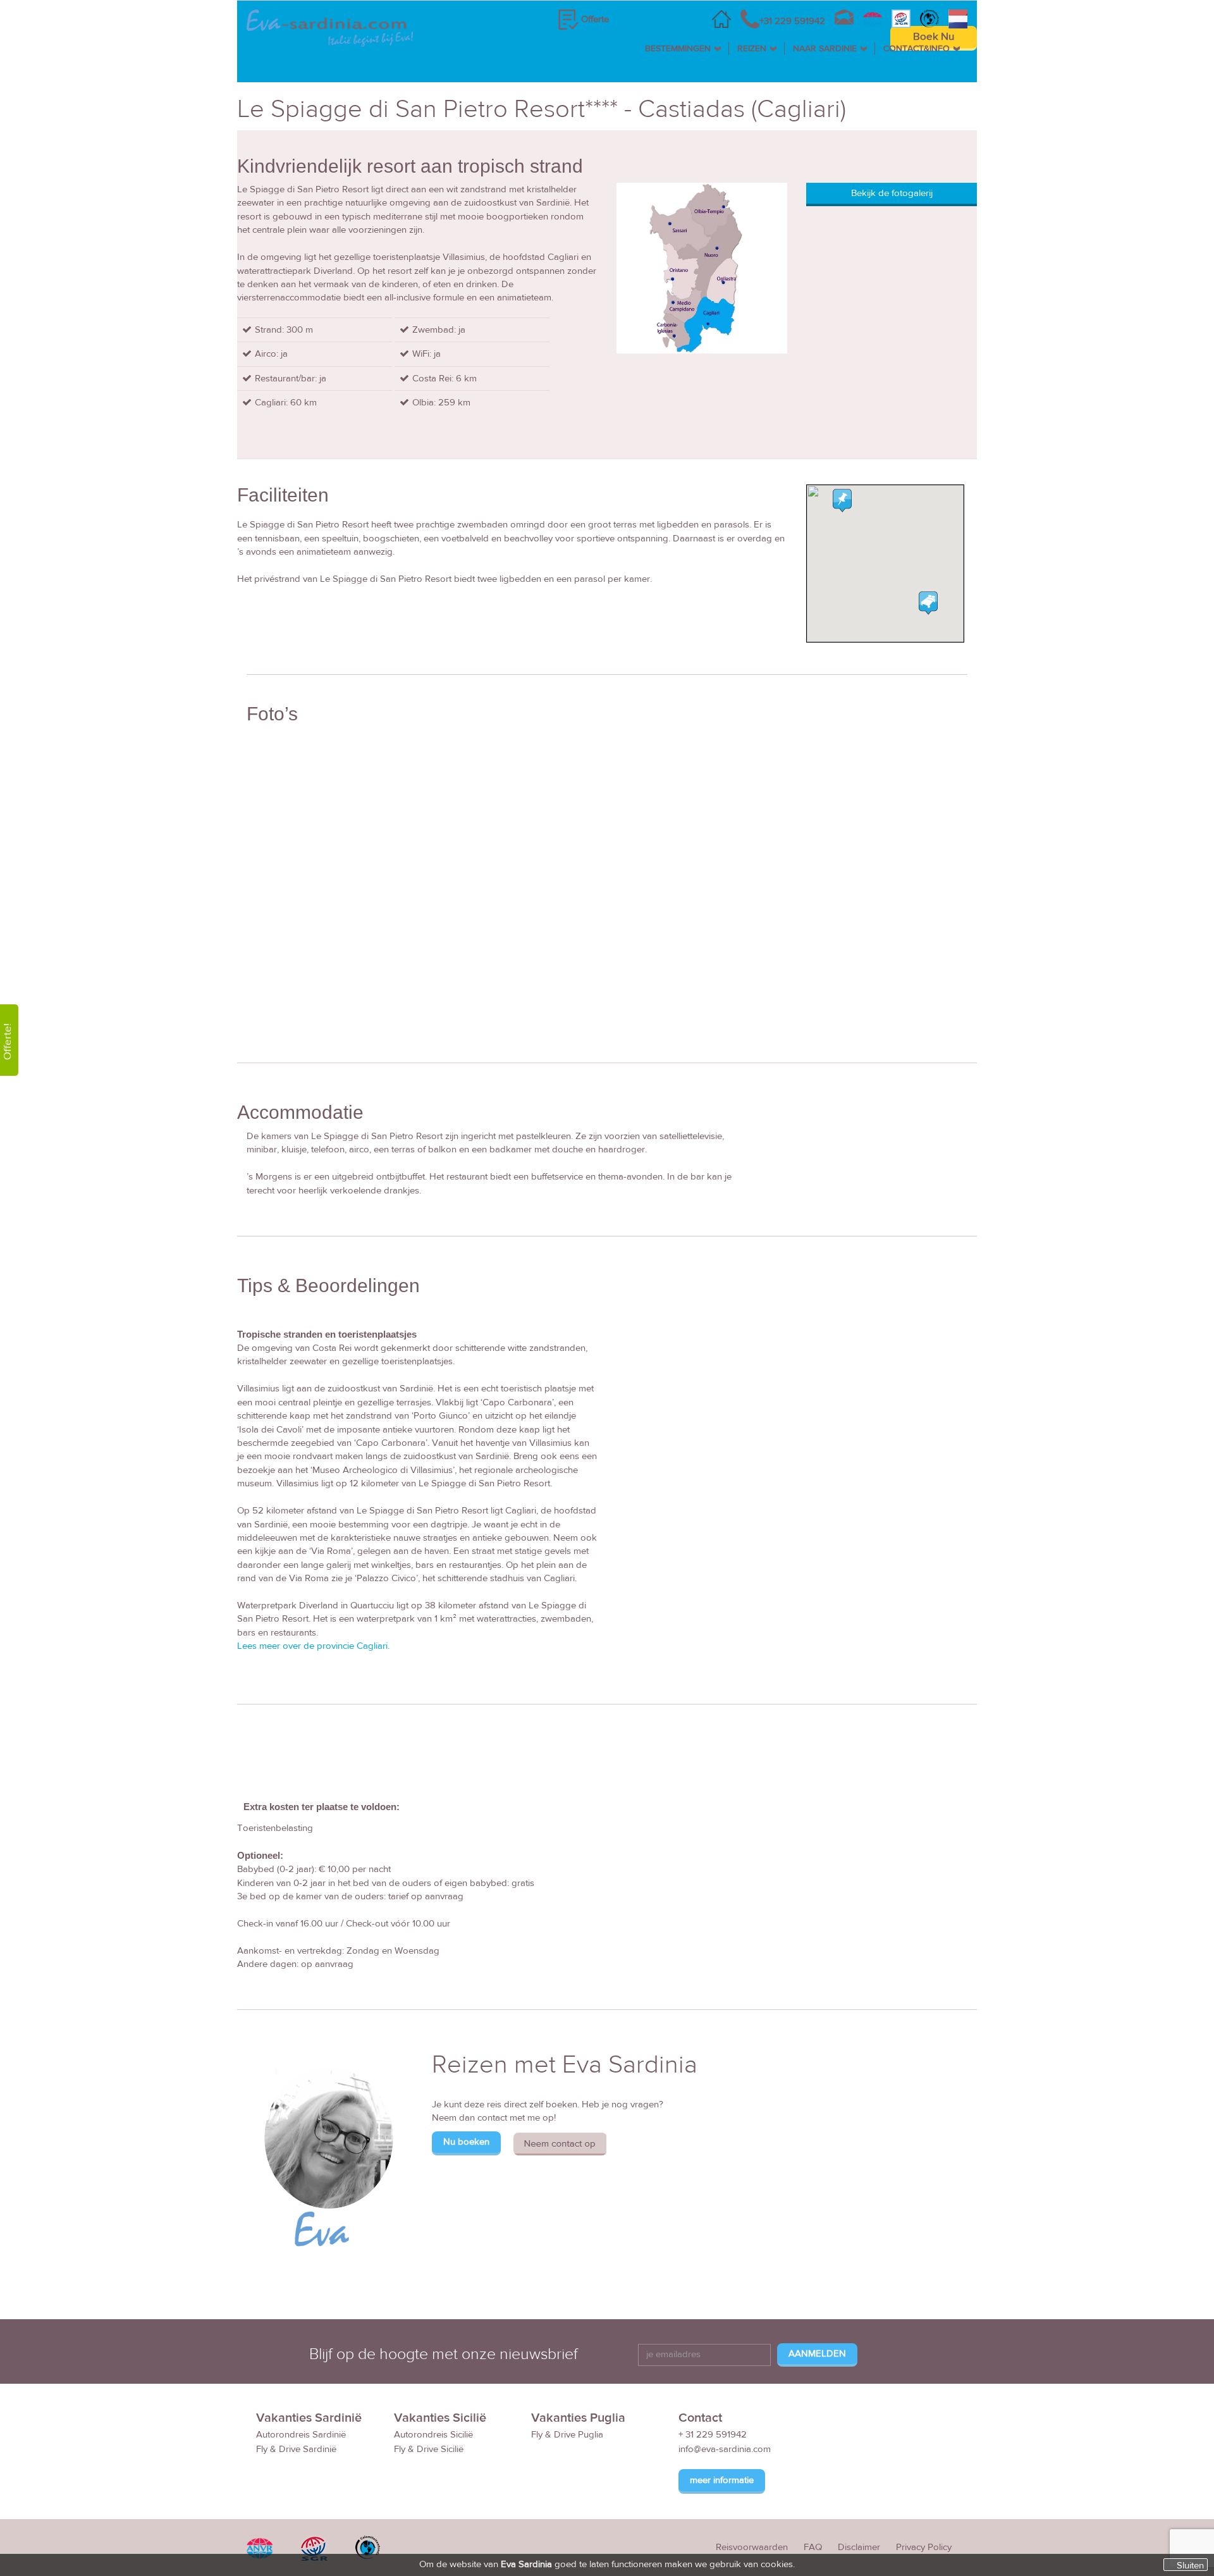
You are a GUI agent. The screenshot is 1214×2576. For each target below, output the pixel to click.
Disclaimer (859, 2547)
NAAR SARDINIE (825, 49)
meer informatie (722, 2480)
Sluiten (1190, 2565)
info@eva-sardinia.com (725, 2449)
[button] (842, 500)
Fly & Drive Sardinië (296, 2449)
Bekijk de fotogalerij (892, 193)
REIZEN (752, 49)
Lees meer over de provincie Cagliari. (313, 1646)
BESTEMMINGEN (678, 49)
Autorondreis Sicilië (433, 2435)
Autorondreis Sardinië (301, 2435)
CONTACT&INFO (917, 49)
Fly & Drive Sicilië (429, 2449)
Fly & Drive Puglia (567, 2435)
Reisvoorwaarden (752, 2547)
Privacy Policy (924, 2547)
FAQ (813, 2547)
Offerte (595, 19)
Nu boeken (466, 2142)
